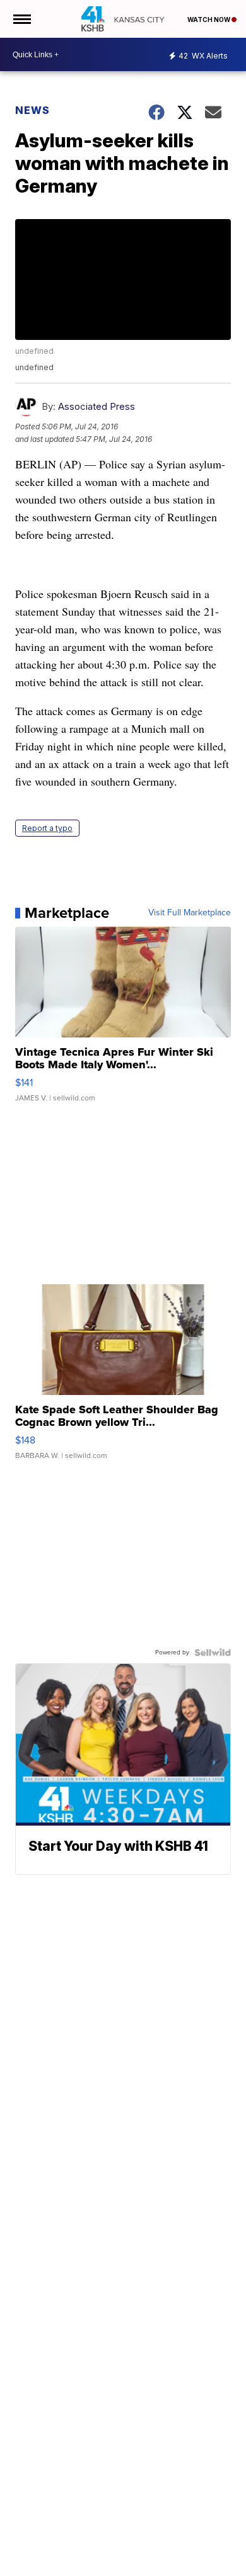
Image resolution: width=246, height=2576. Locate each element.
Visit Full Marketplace (190, 913)
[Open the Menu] (21, 19)
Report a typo (47, 828)
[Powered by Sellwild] (213, 1652)
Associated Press (97, 406)
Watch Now (209, 20)
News (32, 110)
